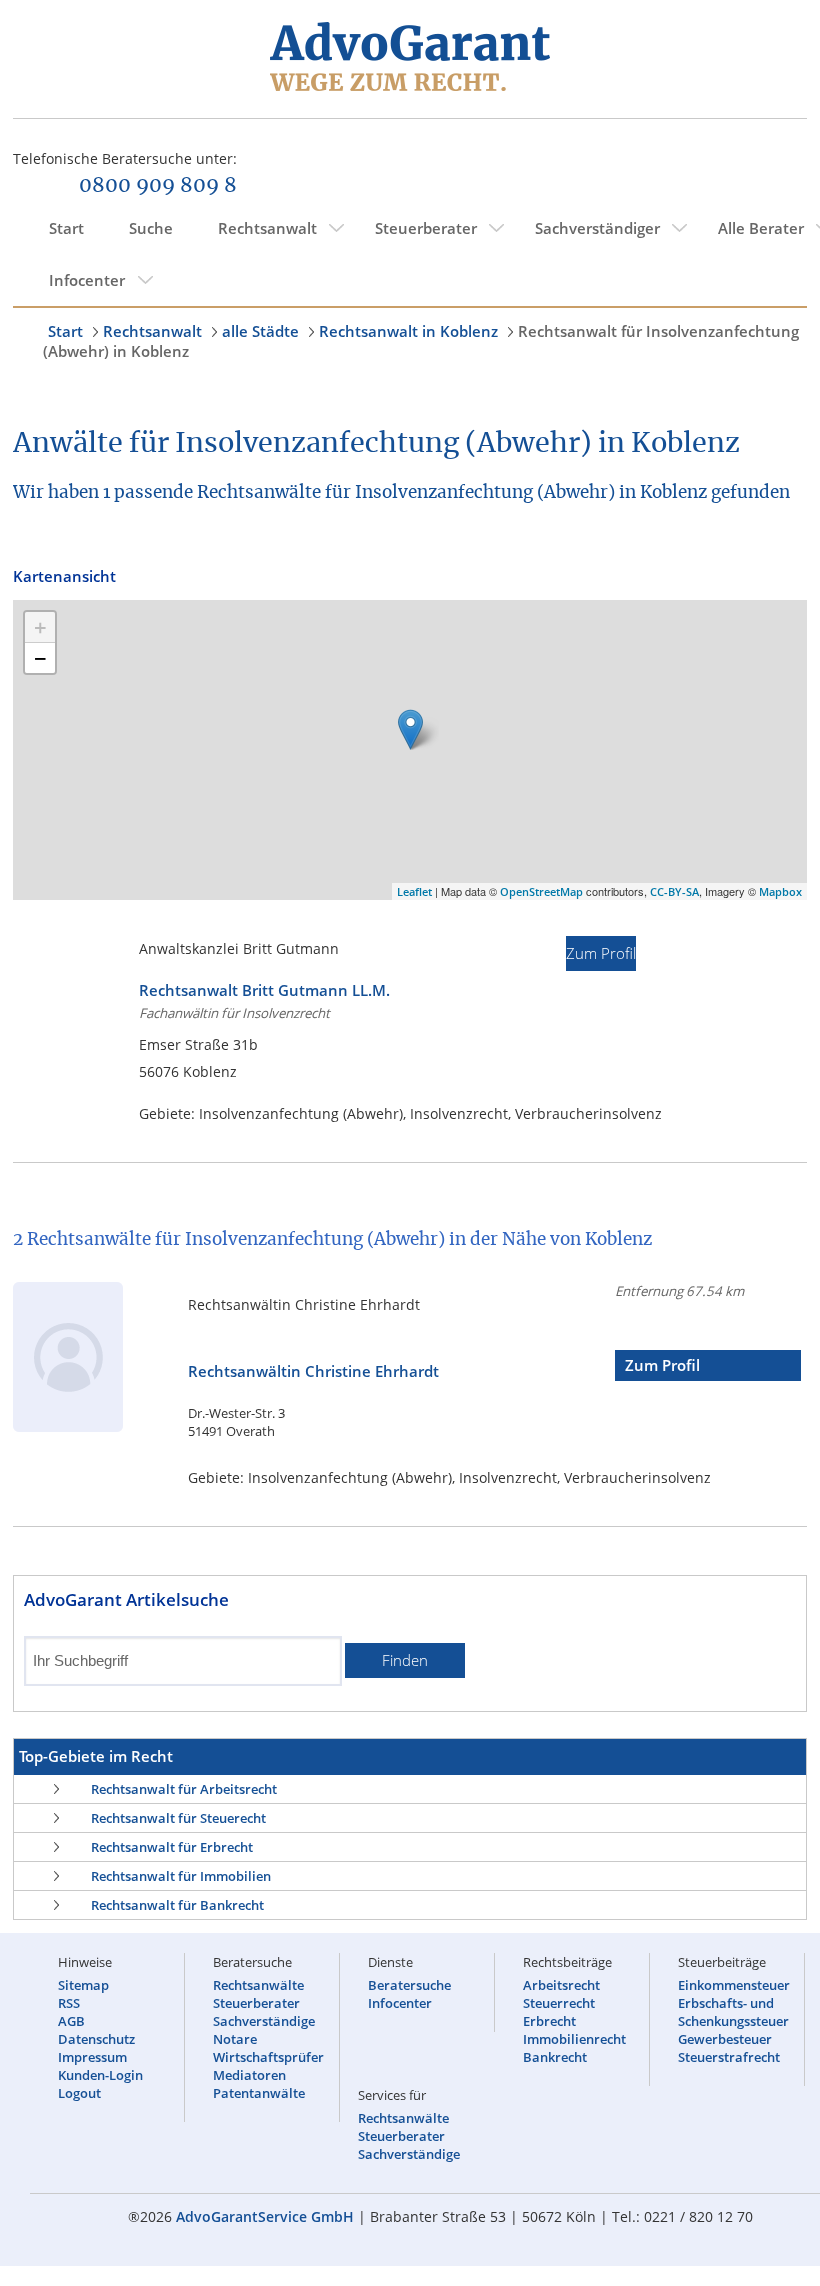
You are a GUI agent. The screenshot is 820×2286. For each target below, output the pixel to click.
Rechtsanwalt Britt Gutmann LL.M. (264, 990)
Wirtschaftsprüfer (268, 2057)
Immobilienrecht (574, 2039)
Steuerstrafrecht (729, 2057)
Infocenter (87, 280)
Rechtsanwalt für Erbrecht (172, 1847)
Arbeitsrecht (561, 1985)
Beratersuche (409, 1985)
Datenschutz (96, 2039)
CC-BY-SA (674, 891)
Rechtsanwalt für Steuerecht (178, 1818)
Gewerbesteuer (725, 2039)
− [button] (40, 658)
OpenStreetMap (541, 891)
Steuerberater (426, 228)
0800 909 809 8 (158, 186)
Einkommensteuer (734, 1985)
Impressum (92, 2057)
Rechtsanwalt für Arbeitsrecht (184, 1789)
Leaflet (414, 891)
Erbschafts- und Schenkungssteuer (733, 2012)
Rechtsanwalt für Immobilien (181, 1876)
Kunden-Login (100, 2075)
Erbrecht (549, 2021)
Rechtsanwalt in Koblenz (408, 331)
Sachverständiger (597, 228)
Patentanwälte (259, 2093)
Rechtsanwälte (258, 1985)
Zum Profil (601, 953)
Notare (235, 2039)
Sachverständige (264, 2021)
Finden (405, 1660)
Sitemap (83, 1985)
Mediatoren (249, 2075)
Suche (151, 228)
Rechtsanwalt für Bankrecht (177, 1905)
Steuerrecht (559, 2003)
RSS (69, 2003)
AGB (71, 2021)
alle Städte (260, 331)
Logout (79, 2093)
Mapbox (780, 891)
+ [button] (40, 627)
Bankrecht (555, 2057)
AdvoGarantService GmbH (265, 2216)
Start (66, 228)
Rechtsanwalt (267, 228)
